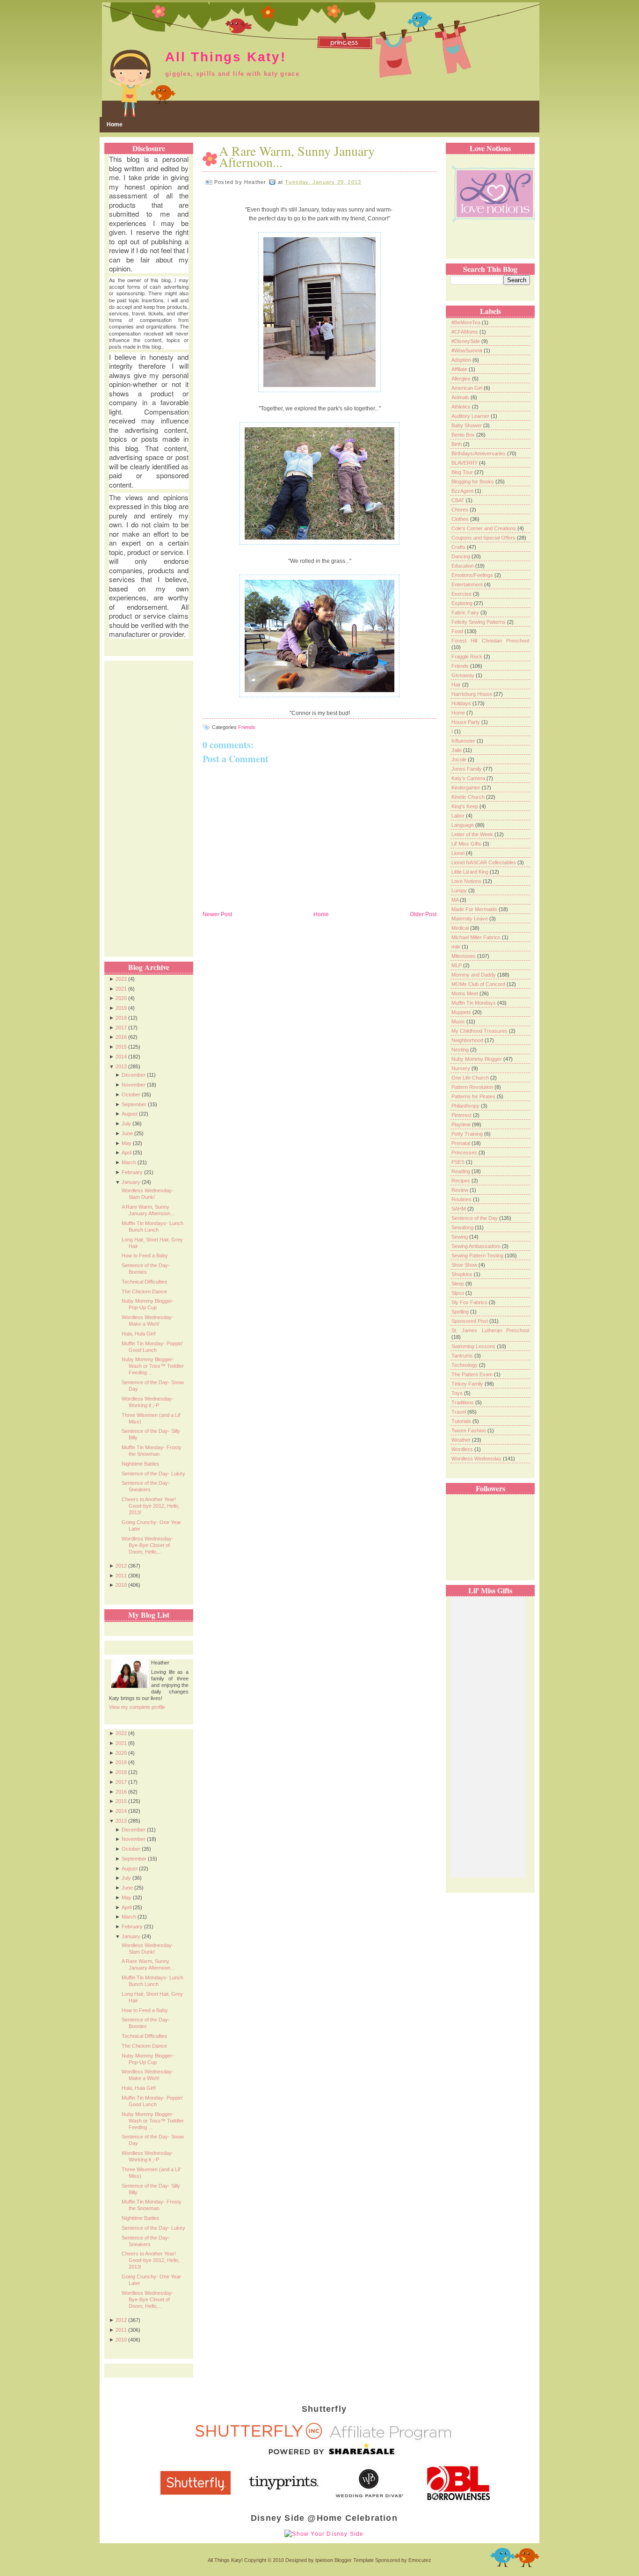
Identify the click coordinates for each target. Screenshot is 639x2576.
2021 (121, 989)
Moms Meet (465, 993)
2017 (121, 1028)
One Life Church (471, 1078)
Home (115, 124)
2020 (121, 998)
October (131, 1095)
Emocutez (420, 2560)
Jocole (460, 759)
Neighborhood (468, 1040)
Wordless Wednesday (477, 1459)
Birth (457, 444)
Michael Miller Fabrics (477, 937)
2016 (121, 1037)
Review (461, 1190)
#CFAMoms (465, 332)
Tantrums (463, 1356)
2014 (121, 1057)
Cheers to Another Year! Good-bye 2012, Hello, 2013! (151, 1506)
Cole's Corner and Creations (484, 528)
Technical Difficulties (145, 1282)
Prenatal (461, 1143)
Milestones (464, 956)
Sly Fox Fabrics (470, 1302)
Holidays (462, 703)
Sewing (460, 1237)
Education (463, 566)
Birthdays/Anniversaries (479, 453)
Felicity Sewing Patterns (479, 622)
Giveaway (464, 675)
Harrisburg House (472, 694)
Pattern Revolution (473, 1087)
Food (458, 631)
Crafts (459, 547)
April (127, 1153)
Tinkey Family (468, 1384)
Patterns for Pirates (474, 1096)
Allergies (462, 379)
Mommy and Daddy (474, 975)
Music (459, 1022)
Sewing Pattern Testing (478, 1255)
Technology (465, 1365)
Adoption (462, 360)
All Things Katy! (226, 57)
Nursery (461, 1068)
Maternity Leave (470, 919)
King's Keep (465, 806)
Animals (461, 397)
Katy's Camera (469, 778)
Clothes (461, 519)
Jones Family (467, 769)
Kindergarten (467, 788)
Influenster (464, 741)
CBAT (459, 500)
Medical (461, 928)
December (134, 1075)
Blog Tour (463, 472)
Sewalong (463, 1227)
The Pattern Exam (473, 1374)
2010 (121, 1585)
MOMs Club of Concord (479, 984)
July (126, 1124)
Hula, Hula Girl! (139, 1334)
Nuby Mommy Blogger (477, 1059)
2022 (121, 979)
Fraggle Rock (468, 657)
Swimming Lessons (474, 1346)
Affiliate (460, 369)
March (129, 1162)
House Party (466, 722)
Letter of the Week (473, 834)
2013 (121, 1066)
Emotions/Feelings (473, 575)
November (134, 1085)
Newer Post (217, 914)
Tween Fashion (469, 1430)
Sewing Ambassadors (477, 1246)
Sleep (458, 1284)
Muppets (462, 1012)
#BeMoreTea (467, 322)
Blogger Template (354, 2560)
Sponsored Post (470, 1321)
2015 (121, 1047)
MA (456, 900)
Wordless (463, 1449)
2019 (121, 1008)
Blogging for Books (473, 482)
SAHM (459, 1209)
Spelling (461, 1312)
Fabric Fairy (466, 613)
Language (463, 825)
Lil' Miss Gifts (467, 844)
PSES (459, 1162)
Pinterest (462, 1115)
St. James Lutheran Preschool (490, 1330)
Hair (457, 685)
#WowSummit (468, 350)
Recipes (461, 1181)
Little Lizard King (471, 872)
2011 (121, 1576)
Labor (459, 816)
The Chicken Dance (144, 1292)
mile (457, 947)
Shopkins (463, 1274)
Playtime (462, 1124)
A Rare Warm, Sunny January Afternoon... (297, 156)
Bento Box (464, 435)
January (131, 1182)
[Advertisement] (146, 801)
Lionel (459, 853)
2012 (121, 1566)
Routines (462, 1199)
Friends (247, 727)
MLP (457, 965)
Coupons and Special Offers (484, 538)
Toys (458, 1393)
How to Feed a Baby (145, 1255)
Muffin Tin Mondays (474, 1003)
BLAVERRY (465, 463)
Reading (461, 1171)
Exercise (462, 594)
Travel (459, 1412)
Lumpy (460, 890)
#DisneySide (466, 341)
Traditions (463, 1402)
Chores (461, 510)
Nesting (461, 1050)
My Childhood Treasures (480, 1031)
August (130, 1114)
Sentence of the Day (475, 1218)
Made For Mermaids (475, 909)
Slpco (458, 1293)
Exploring (463, 603)
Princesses (465, 1153)
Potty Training (468, 1134)
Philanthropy (466, 1106)
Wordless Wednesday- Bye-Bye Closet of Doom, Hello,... (148, 1545)
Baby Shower (467, 425)
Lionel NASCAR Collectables (484, 862)
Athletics (462, 407)
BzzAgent (463, 491)
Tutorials (462, 1421)
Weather (462, 1440)
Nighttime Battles (141, 1464)
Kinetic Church (469, 797)
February (132, 1172)
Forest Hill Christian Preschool (490, 641)
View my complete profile (137, 1707)
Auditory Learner (471, 416)
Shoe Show (465, 1265)
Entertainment (468, 584)
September (134, 1104)
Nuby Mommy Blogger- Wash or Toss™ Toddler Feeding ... (153, 1366)
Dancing (461, 556)
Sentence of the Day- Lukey (153, 1474)
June (127, 1133)
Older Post (423, 914)
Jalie (457, 750)
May (127, 1143)
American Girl (468, 388)
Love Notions (467, 881)
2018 (121, 1018)
